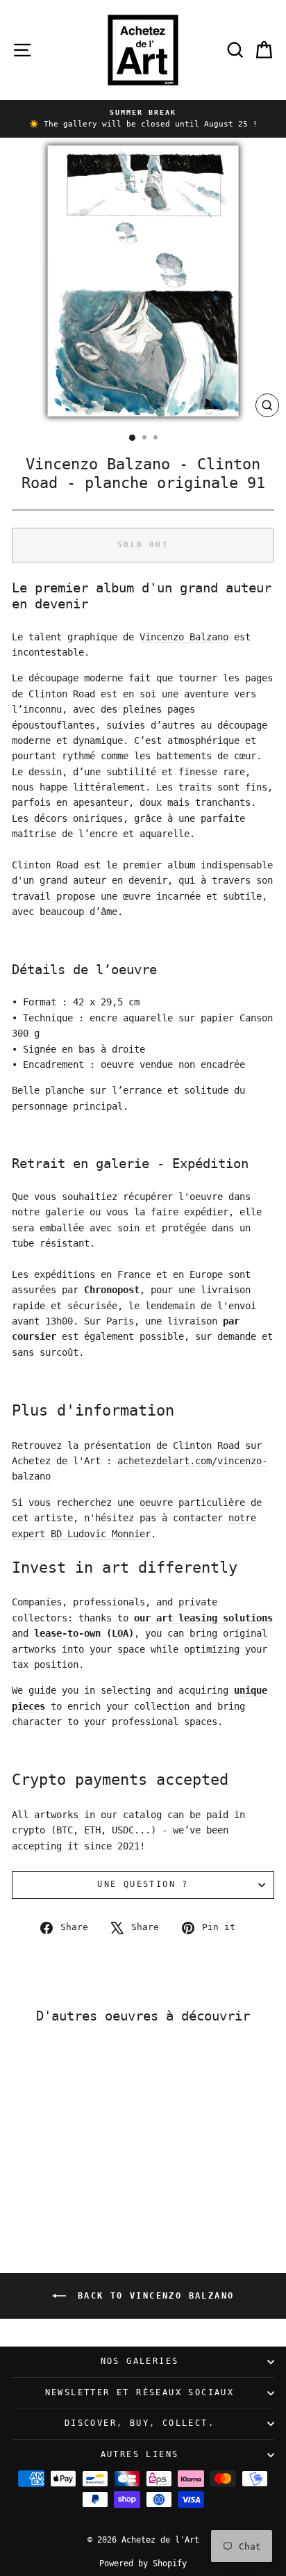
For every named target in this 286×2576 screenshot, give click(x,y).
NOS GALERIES (140, 2361)
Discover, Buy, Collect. (140, 2423)
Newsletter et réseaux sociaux (140, 2392)
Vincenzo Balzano (184, 637)
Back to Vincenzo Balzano (153, 2295)
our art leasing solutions (203, 1618)
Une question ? (143, 1884)
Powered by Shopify (143, 2563)
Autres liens (140, 2454)
